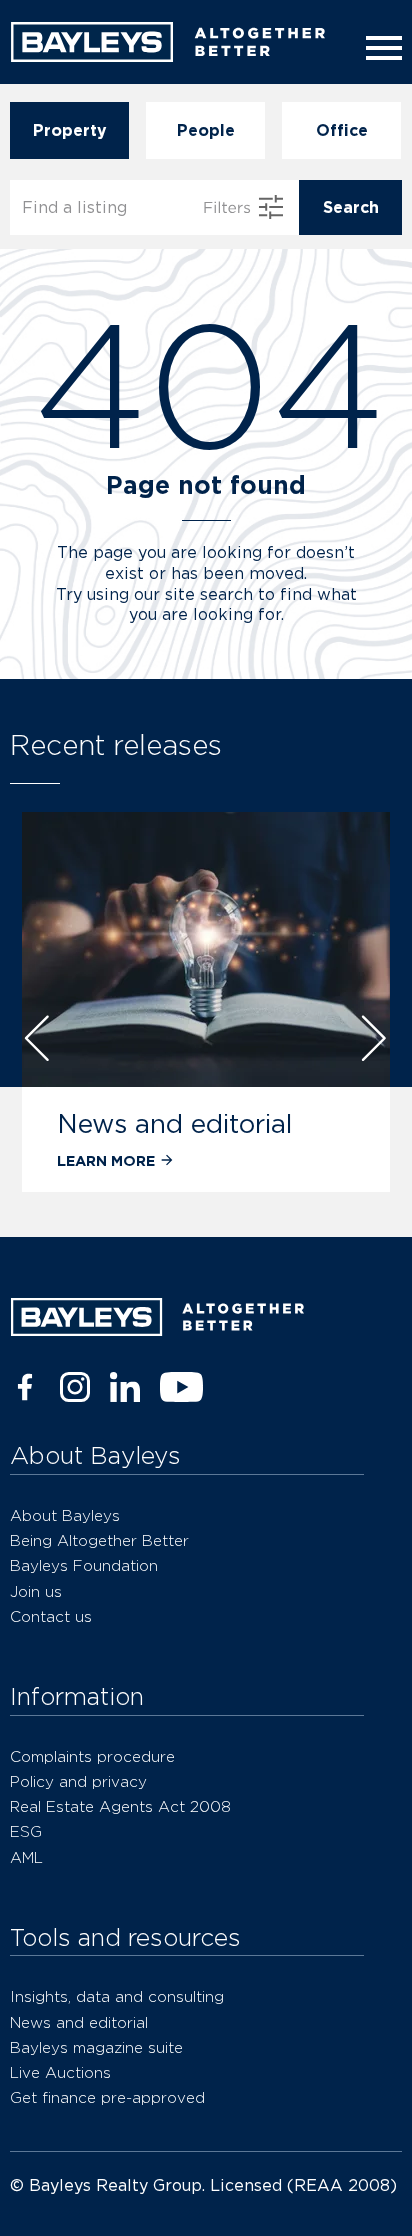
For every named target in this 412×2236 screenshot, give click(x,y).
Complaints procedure (92, 1756)
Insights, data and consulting (117, 1996)
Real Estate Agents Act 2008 (120, 1806)
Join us (36, 1591)
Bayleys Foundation (84, 1565)
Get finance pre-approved (107, 2097)
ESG (26, 1831)
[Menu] (380, 48)
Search (351, 207)
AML (26, 1857)
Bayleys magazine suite (96, 2047)
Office (342, 130)
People (206, 130)
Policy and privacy (78, 1781)
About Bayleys (65, 1515)
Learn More (106, 1160)
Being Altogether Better (99, 1540)
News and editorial (174, 1123)
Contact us (51, 1616)
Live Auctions (60, 2072)
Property (70, 130)
